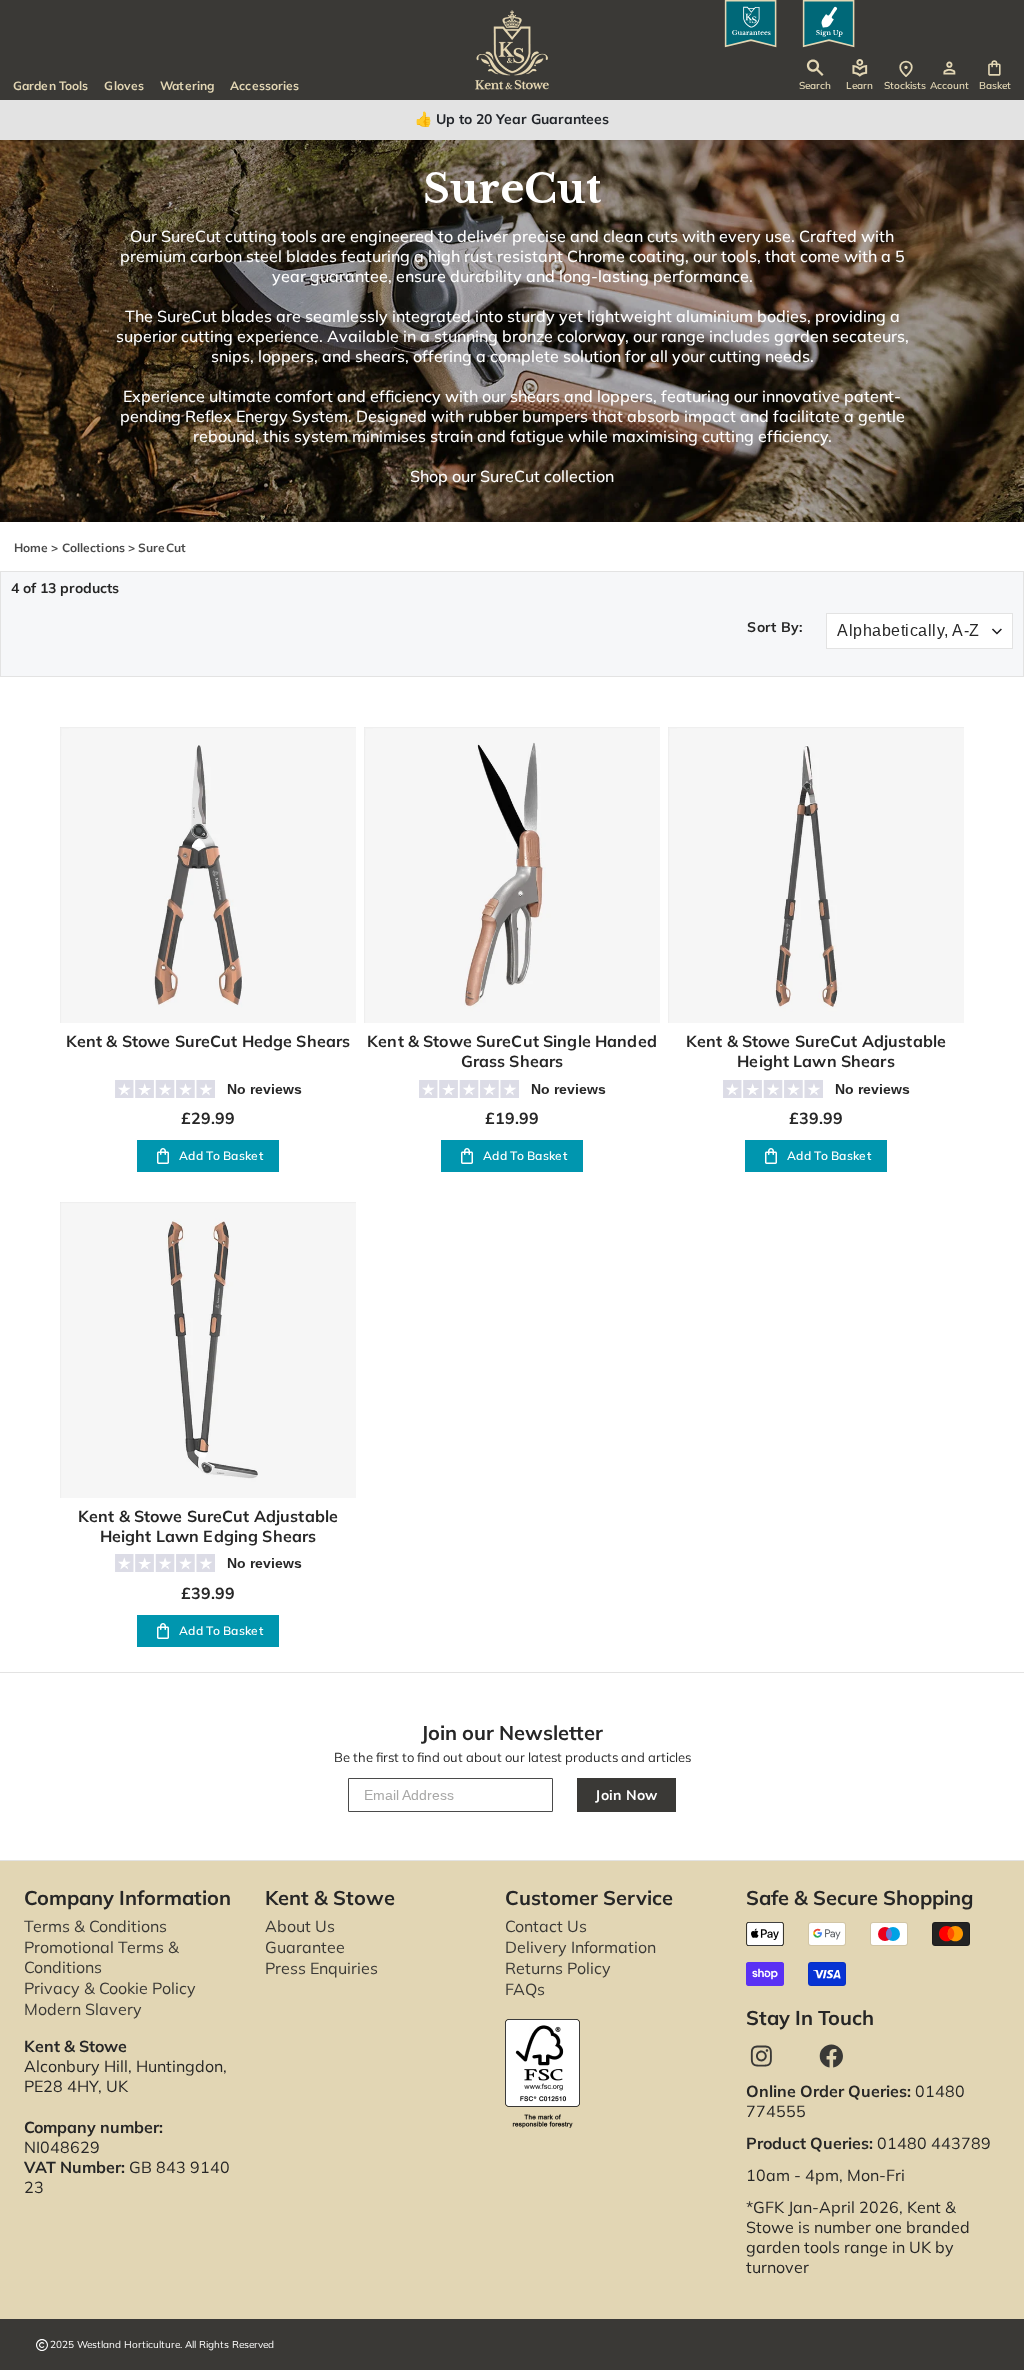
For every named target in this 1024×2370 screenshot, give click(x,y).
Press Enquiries (321, 1968)
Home (31, 547)
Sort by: (774, 627)
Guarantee (305, 1947)
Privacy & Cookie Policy (110, 1988)
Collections (93, 547)
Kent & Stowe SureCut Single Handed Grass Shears (512, 1051)
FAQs (525, 1989)
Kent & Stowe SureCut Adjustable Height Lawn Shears (816, 1051)
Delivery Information (580, 1947)
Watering (187, 85)
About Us (300, 1926)
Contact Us (546, 1926)
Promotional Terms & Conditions (101, 1957)
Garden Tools (50, 85)
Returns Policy (558, 1968)
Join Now (626, 1795)
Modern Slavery (83, 2009)
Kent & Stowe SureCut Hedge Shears (208, 1041)
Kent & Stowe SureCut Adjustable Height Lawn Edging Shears (208, 1526)
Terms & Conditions (95, 1926)
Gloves (124, 85)
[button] (994, 75)
